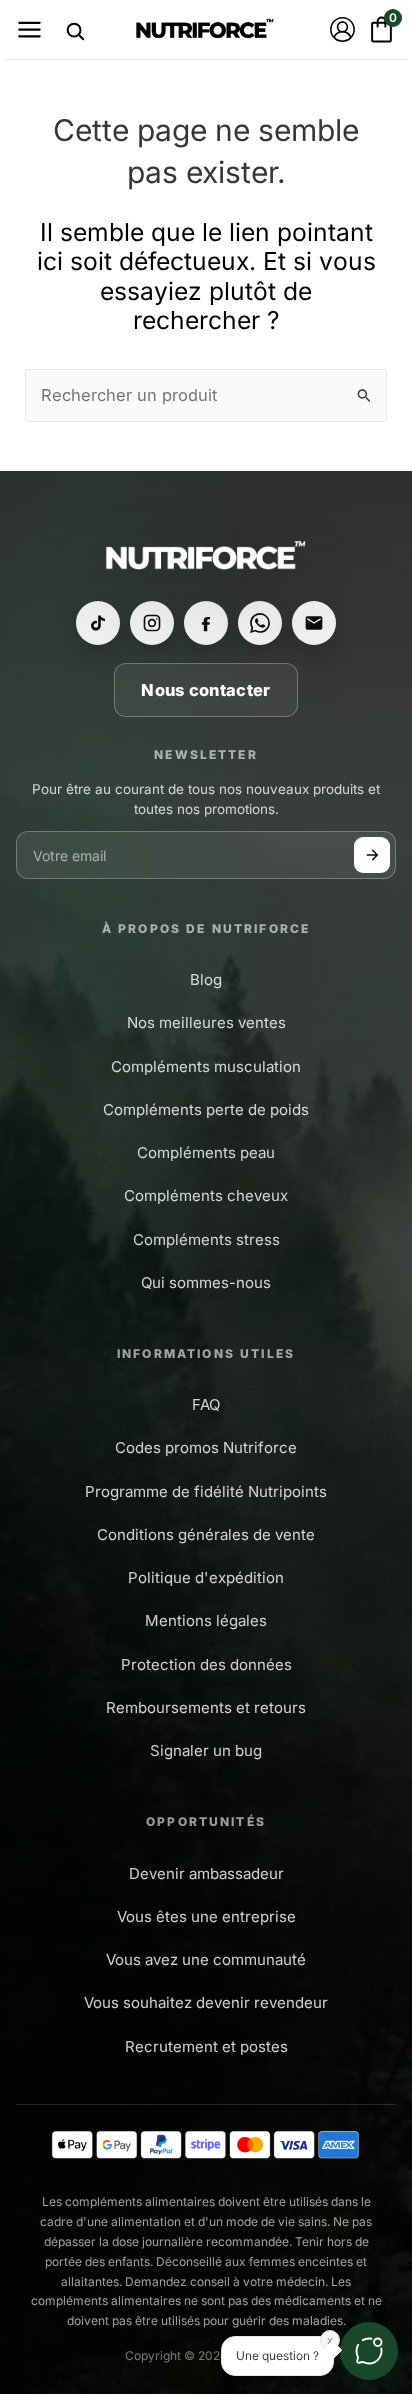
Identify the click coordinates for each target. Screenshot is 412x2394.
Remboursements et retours (206, 1707)
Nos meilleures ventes (206, 1022)
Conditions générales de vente (206, 1534)
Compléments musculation (206, 1066)
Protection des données (206, 1664)
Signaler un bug (206, 1750)
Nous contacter (206, 690)
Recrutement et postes (206, 2046)
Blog (206, 979)
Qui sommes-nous (206, 1282)
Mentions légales (206, 1620)
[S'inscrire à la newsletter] (372, 855)
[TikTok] (98, 623)
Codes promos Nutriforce (206, 1447)
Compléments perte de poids (206, 1109)
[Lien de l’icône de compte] (342, 29)
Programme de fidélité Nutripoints (206, 1491)
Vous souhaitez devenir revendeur (206, 2002)
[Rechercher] (75, 31)
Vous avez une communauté (206, 1959)
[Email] (314, 623)
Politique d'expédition (206, 1577)
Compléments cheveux (206, 1195)
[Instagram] (152, 623)
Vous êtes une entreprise (206, 1916)
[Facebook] (206, 623)
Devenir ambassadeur (206, 1873)
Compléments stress (206, 1239)
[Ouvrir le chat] (369, 2351)
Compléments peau (206, 1152)
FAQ (206, 1404)
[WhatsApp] (260, 623)
